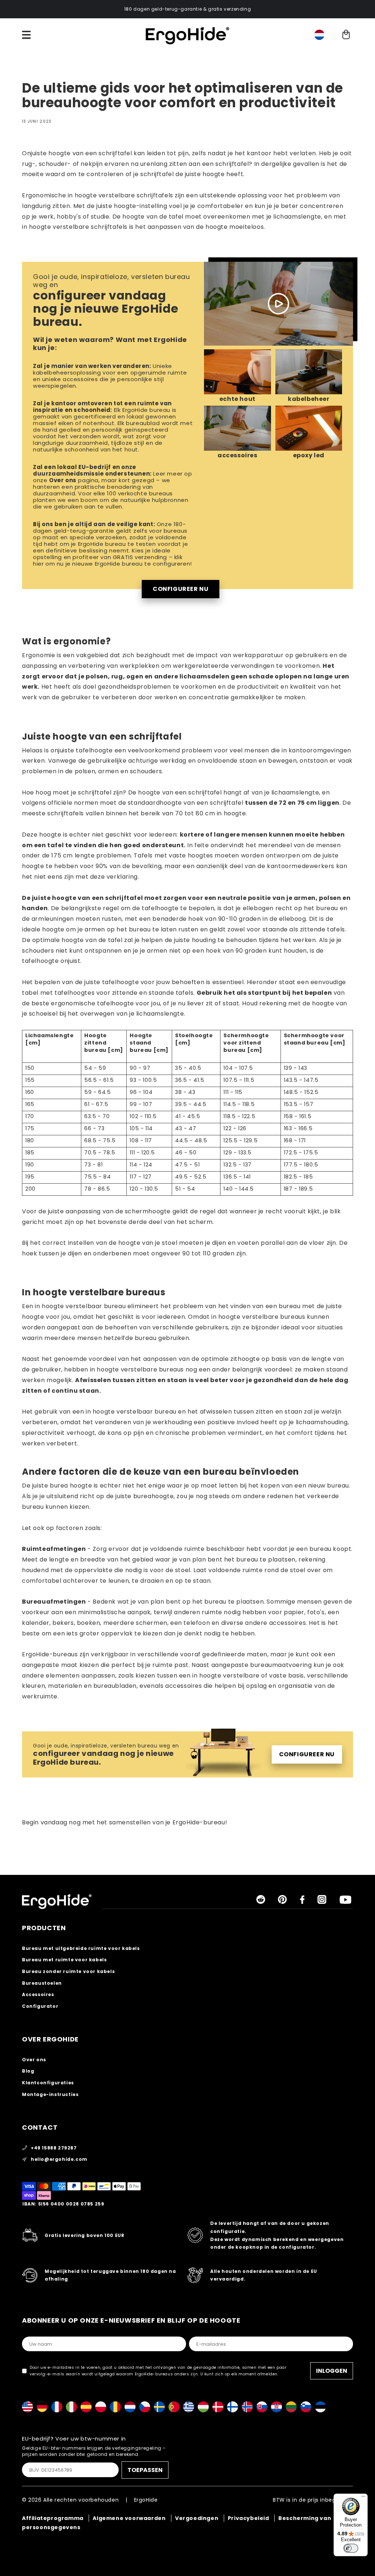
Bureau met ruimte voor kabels (64, 1960)
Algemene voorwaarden (129, 2518)
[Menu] (363, 2498)
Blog (28, 2071)
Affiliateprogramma (53, 2518)
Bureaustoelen (42, 1983)
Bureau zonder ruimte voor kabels (68, 1971)
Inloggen (332, 2371)
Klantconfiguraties (48, 2083)
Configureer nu (181, 589)
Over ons (63, 480)
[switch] (351, 2548)
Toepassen (145, 2470)
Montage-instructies (50, 2094)
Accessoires (38, 1994)
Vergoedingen (197, 2518)
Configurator (40, 2006)
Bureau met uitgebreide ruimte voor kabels (81, 1948)
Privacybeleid (248, 2518)
